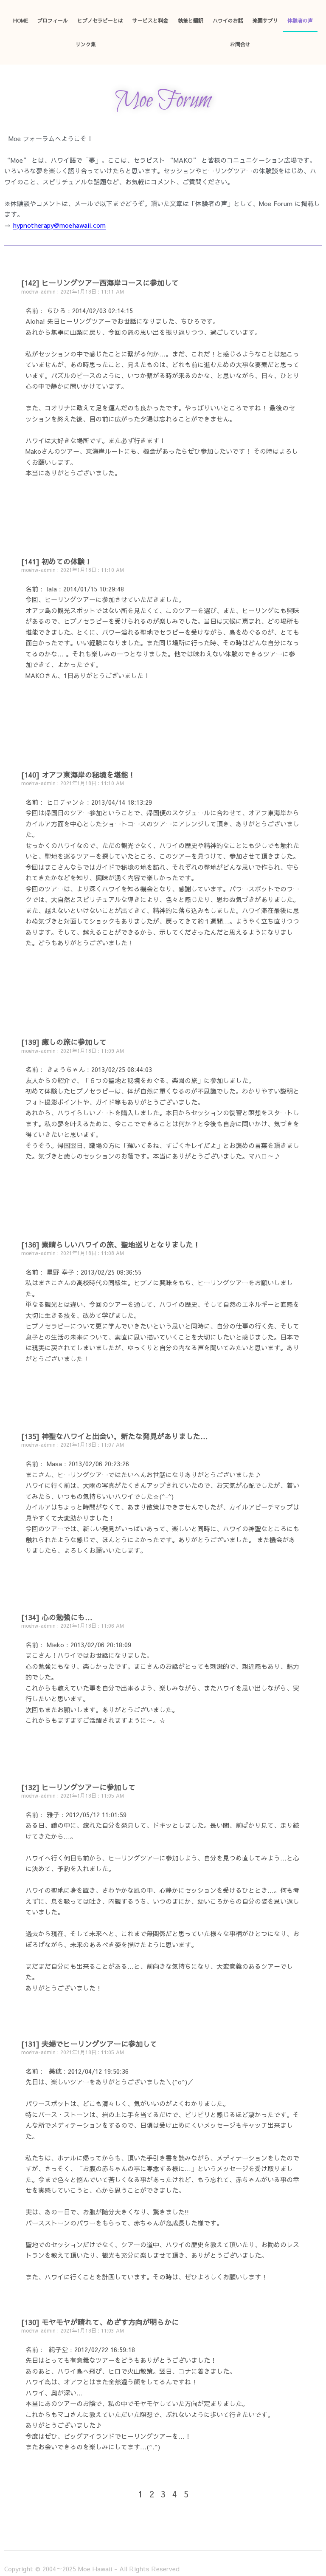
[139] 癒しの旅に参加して (64, 1042)
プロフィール (53, 20)
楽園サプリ (265, 20)
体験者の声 (300, 20)
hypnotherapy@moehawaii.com (59, 225)
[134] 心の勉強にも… (57, 1617)
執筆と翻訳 (191, 20)
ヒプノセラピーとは (100, 20)
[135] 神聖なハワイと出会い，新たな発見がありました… (115, 1436)
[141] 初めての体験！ (57, 561)
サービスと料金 (150, 20)
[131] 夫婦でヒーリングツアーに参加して (89, 2044)
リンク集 (86, 44)
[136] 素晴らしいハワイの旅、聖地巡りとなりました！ (111, 1244)
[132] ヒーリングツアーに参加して (78, 1787)
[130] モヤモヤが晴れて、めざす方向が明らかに (100, 2322)
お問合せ (240, 44)
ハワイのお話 (228, 20)
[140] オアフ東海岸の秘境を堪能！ (78, 775)
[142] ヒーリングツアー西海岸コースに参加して (100, 283)
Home (21, 20)
